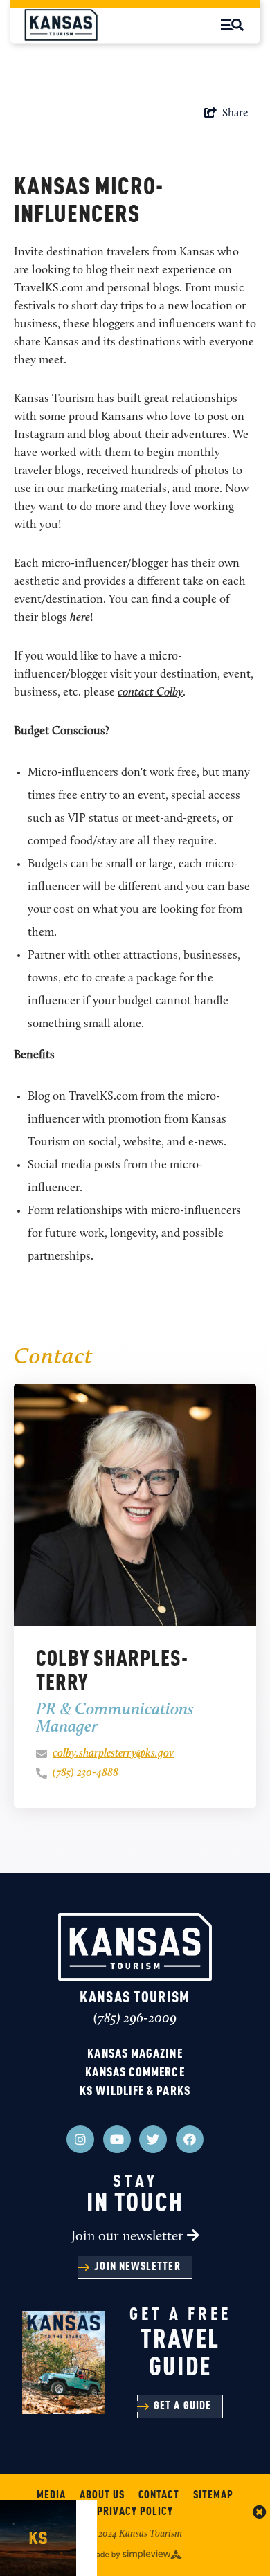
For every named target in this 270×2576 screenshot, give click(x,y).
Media (51, 2496)
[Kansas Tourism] (135, 1947)
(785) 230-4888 (85, 1773)
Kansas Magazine (135, 2054)
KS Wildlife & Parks (135, 2092)
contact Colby (150, 692)
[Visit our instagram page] (80, 2139)
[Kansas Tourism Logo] (61, 25)
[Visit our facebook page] (190, 2139)
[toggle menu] (232, 25)
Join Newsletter (137, 2267)
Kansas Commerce (135, 2073)
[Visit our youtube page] (117, 2139)
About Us (102, 2496)
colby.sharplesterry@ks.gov (113, 1754)
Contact (159, 2496)
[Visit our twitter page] (153, 2139)
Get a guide (182, 2406)
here (80, 618)
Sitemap (213, 2496)
